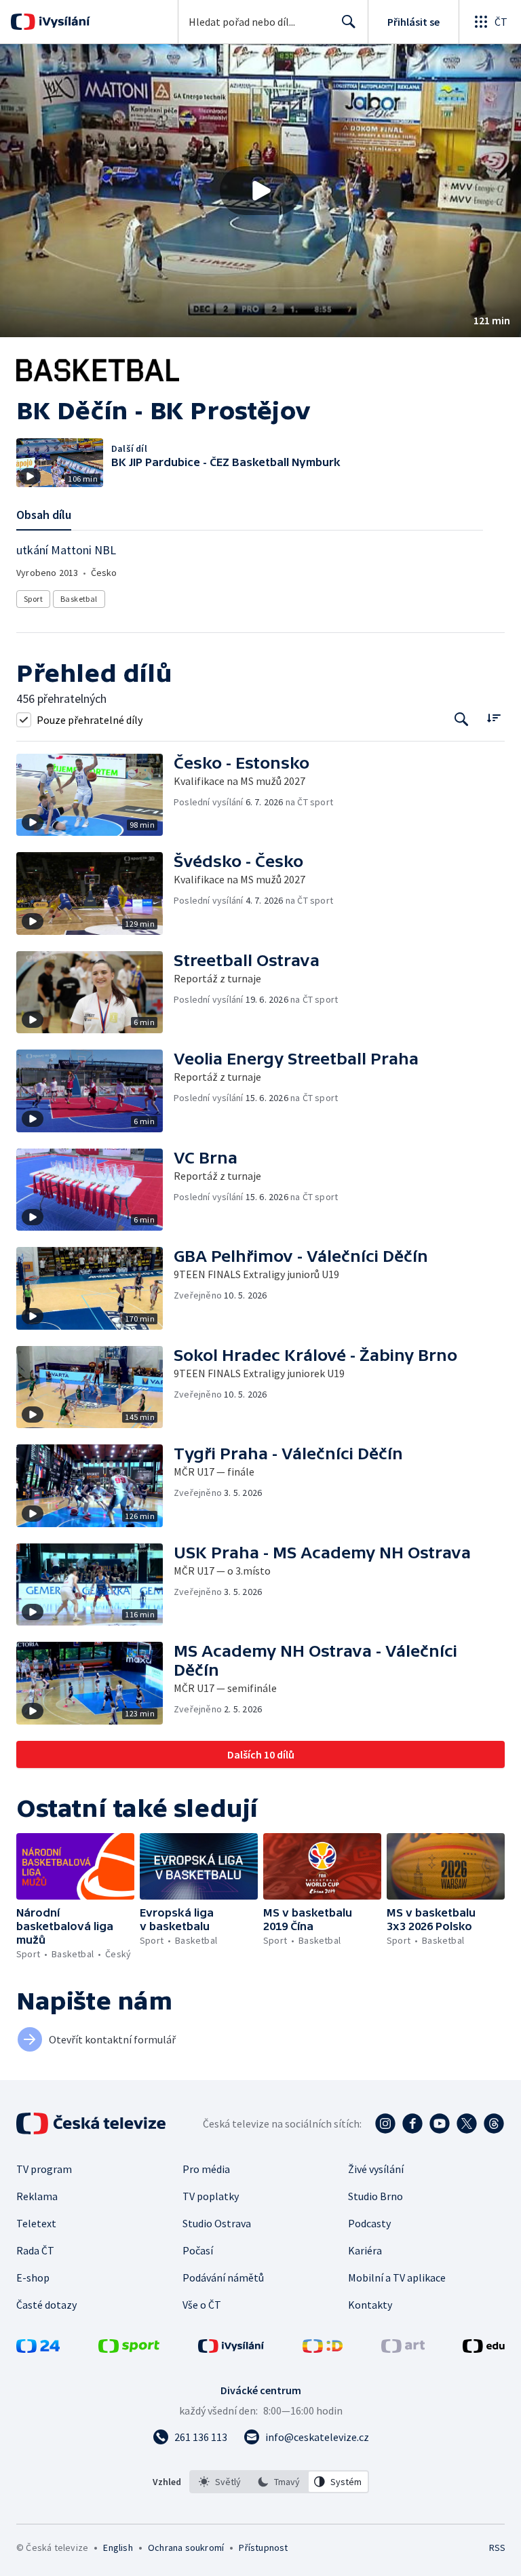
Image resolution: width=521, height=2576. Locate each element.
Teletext (36, 2223)
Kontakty (370, 2305)
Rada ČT (35, 2250)
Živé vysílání (376, 2169)
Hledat (349, 22)
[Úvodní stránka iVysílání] (63, 22)
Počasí (198, 2250)
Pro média (206, 2169)
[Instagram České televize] (385, 2123)
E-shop (33, 2277)
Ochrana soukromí (186, 2548)
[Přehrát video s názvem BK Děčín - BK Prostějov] (260, 191)
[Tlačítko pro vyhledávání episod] (462, 719)
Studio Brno (375, 2196)
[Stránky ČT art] (403, 2349)
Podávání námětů (223, 2277)
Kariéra (365, 2250)
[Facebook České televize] (412, 2123)
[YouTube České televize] (440, 2123)
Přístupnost (263, 2548)
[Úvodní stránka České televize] (92, 2123)
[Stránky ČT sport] (129, 2349)
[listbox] (279, 2482)
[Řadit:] (494, 718)
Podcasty (369, 2223)
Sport (33, 599)
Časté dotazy (46, 2305)
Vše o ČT (202, 2305)
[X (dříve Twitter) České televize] (467, 2123)
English (118, 2548)
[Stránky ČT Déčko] (323, 2349)
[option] (220, 2482)
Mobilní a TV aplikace (397, 2277)
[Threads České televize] (494, 2123)
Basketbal (79, 599)
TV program (44, 2169)
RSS (497, 2548)
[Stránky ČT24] (38, 2349)
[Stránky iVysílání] (231, 2349)
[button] (260, 191)
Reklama (37, 2196)
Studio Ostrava (217, 2223)
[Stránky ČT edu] (484, 2349)
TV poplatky (211, 2196)
